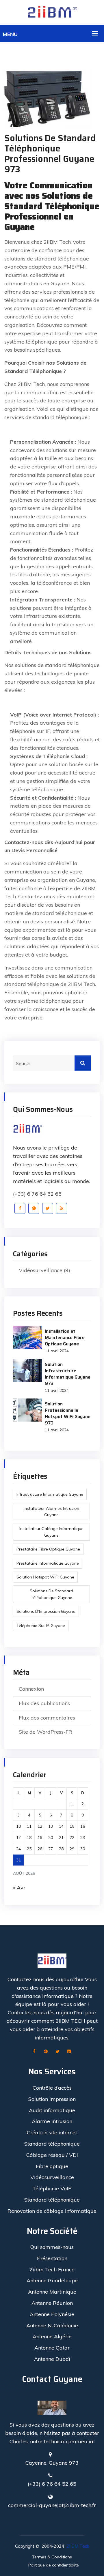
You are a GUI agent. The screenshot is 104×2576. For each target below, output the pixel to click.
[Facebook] (20, 1208)
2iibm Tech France (52, 2270)
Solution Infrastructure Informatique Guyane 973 (68, 1374)
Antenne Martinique (52, 2292)
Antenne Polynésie (52, 2314)
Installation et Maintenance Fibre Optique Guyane (65, 1337)
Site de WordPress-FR (45, 1732)
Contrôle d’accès (52, 2088)
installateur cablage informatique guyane (51, 1532)
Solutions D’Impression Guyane (46, 1611)
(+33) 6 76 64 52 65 (37, 1194)
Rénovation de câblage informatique (52, 2211)
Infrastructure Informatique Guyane (50, 1494)
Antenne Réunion (52, 2303)
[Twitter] (48, 1208)
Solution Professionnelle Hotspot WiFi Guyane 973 (68, 1413)
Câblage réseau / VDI (52, 2155)
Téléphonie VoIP (52, 2188)
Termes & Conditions (52, 2557)
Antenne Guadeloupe (52, 2280)
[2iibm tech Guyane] (52, 12)
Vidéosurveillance (41, 1270)
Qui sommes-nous (52, 2247)
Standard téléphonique (52, 2144)
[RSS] (62, 1208)
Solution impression (52, 2099)
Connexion (31, 1689)
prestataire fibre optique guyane (48, 1549)
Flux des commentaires (47, 1718)
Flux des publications (44, 1703)
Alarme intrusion (52, 2121)
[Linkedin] (69, 2052)
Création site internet (52, 2132)
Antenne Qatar (52, 2348)
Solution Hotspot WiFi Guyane (45, 1577)
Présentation (52, 2258)
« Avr (19, 1888)
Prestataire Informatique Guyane (48, 1563)
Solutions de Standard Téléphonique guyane (51, 1594)
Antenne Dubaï (52, 2359)
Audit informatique (52, 2110)
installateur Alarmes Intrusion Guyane (51, 1512)
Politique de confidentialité (54, 2565)
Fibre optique (52, 2166)
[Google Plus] (34, 1208)
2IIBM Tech (78, 2546)
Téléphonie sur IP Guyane (41, 1626)
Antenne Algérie (52, 2336)
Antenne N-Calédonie (52, 2325)
